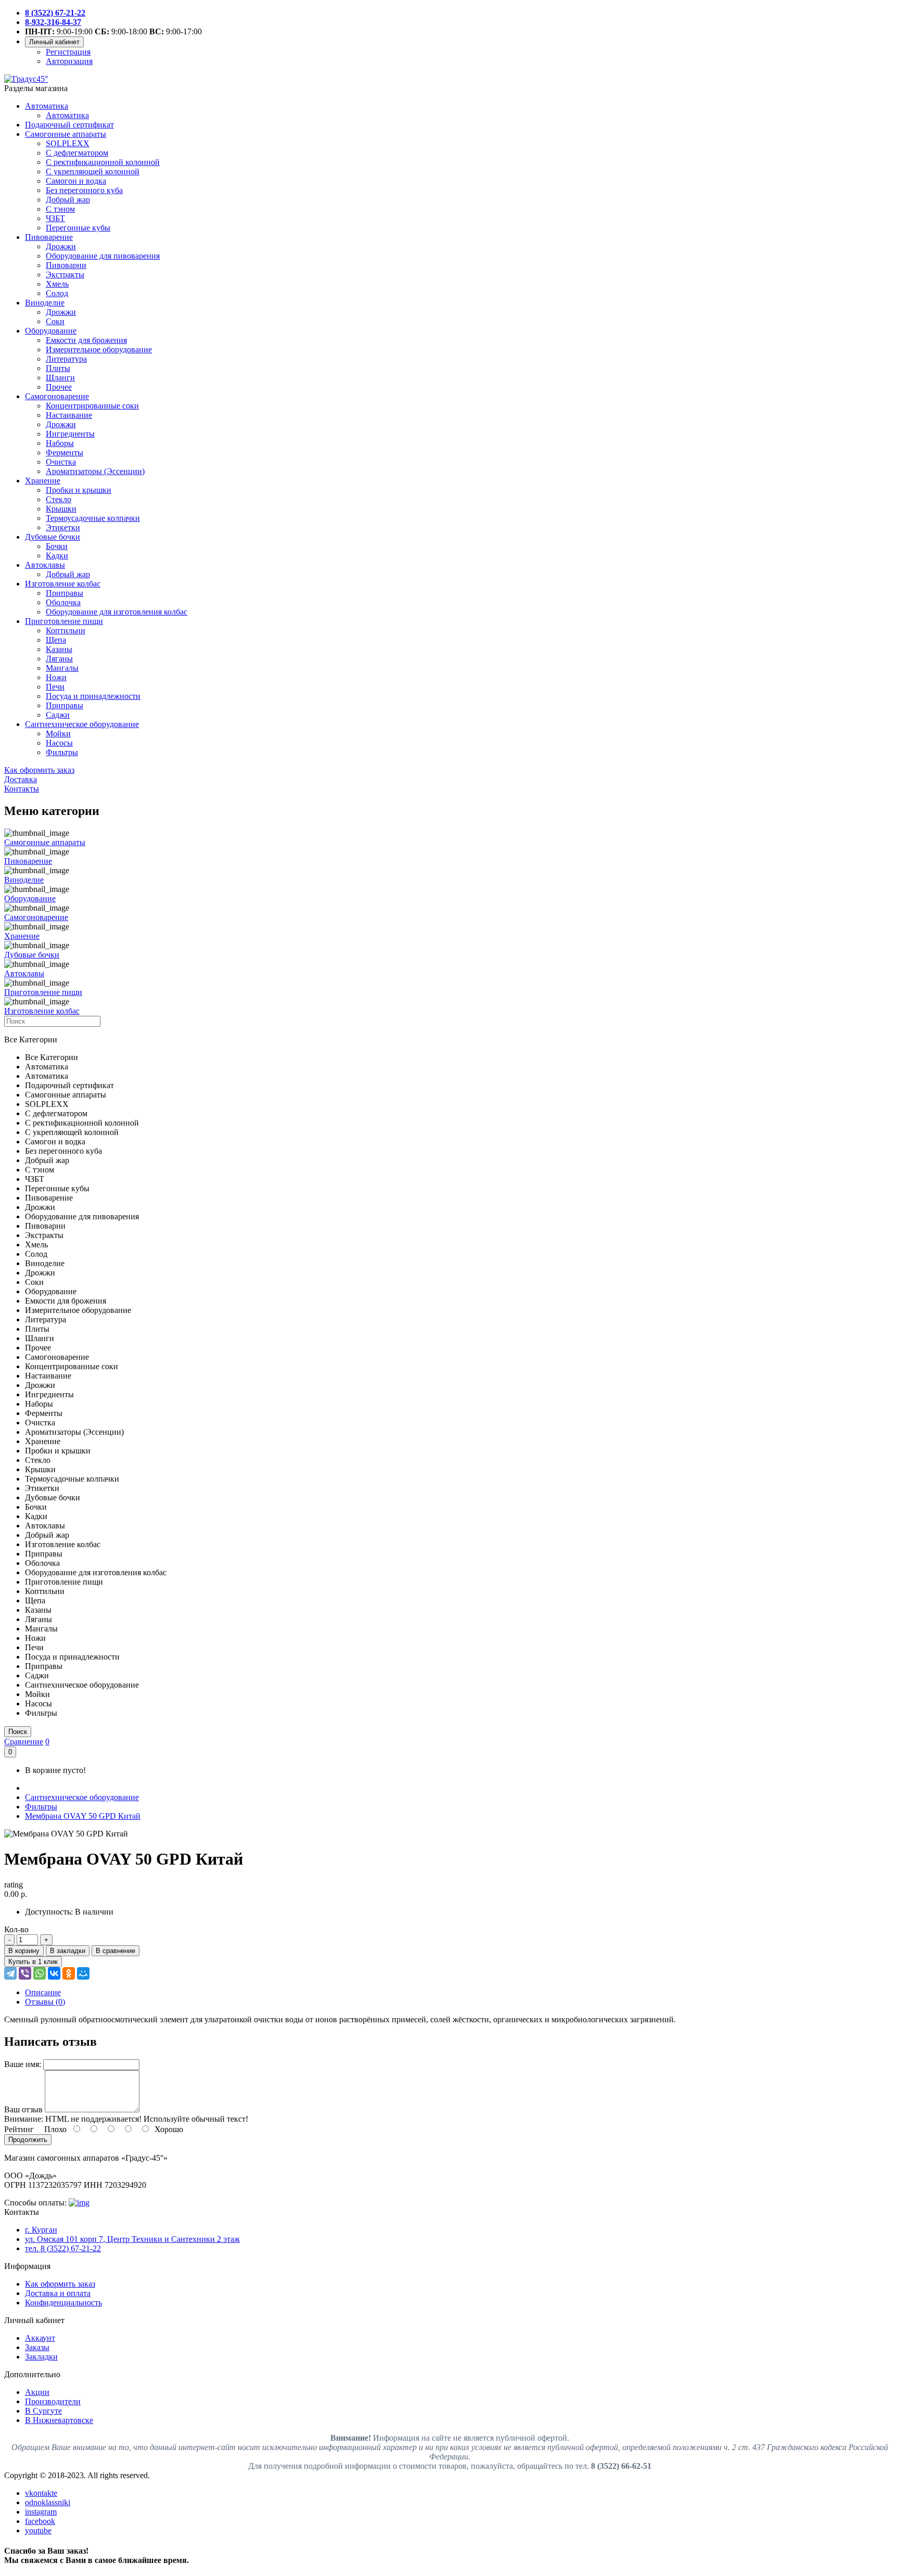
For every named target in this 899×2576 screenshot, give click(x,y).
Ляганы (59, 659)
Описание (43, 1992)
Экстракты (65, 275)
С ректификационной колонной (103, 162)
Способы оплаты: (35, 2203)
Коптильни (66, 630)
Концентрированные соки (92, 406)
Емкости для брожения (86, 340)
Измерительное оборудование (99, 349)
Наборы (60, 443)
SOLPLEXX (68, 143)
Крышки (61, 509)
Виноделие (45, 303)
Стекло (59, 499)
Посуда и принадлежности (93, 696)
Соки (55, 321)
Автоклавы (45, 565)
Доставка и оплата (58, 2293)
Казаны (59, 649)
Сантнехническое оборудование (82, 724)
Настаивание (69, 415)
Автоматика (47, 106)
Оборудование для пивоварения (103, 256)
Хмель (57, 284)
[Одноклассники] (69, 1973)
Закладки (41, 2357)
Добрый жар (68, 200)
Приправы (65, 593)
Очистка (61, 462)
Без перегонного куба (84, 190)
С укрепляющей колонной (93, 171)
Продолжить (28, 2140)
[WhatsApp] (40, 1973)
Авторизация (69, 61)
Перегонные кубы (78, 228)
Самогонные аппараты (66, 134)
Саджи (58, 715)
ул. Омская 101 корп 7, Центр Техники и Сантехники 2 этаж (132, 2239)
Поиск (18, 1732)
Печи (55, 687)
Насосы (59, 743)
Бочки (57, 546)
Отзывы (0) (45, 2002)
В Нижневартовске (59, 2420)
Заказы (37, 2347)
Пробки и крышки (79, 490)
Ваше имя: (23, 2064)
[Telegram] (10, 1973)
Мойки (58, 734)
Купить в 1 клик (33, 1962)
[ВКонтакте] (54, 1973)
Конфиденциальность (63, 2303)
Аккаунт (40, 2338)
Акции (37, 2392)
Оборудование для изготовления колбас (117, 612)
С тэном (60, 209)
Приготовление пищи (64, 621)
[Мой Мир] (83, 1973)
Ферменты (65, 452)
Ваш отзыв (23, 2109)
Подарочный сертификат (69, 125)
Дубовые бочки (53, 537)
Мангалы (62, 668)
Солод (57, 293)
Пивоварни (66, 265)
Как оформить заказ (60, 2284)
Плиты (58, 368)
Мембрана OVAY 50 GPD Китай (83, 1816)
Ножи (56, 677)
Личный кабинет (54, 42)
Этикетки (63, 527)
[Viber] (25, 1973)
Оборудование (51, 331)
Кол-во (16, 1929)
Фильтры (62, 752)
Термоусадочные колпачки (93, 518)
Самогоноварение (57, 396)
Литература (66, 359)
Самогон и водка (76, 181)
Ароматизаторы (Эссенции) (95, 471)
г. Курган (41, 2230)
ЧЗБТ (55, 218)
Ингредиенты (70, 434)
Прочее (59, 387)
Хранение (43, 481)
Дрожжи (61, 246)
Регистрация (68, 52)
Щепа (56, 640)
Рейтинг (19, 2129)
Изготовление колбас (63, 584)
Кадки (57, 556)
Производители (53, 2401)
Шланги (60, 378)
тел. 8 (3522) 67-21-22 (63, 2248)
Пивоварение (49, 237)
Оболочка (63, 602)
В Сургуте (43, 2411)
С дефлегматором (77, 153)
